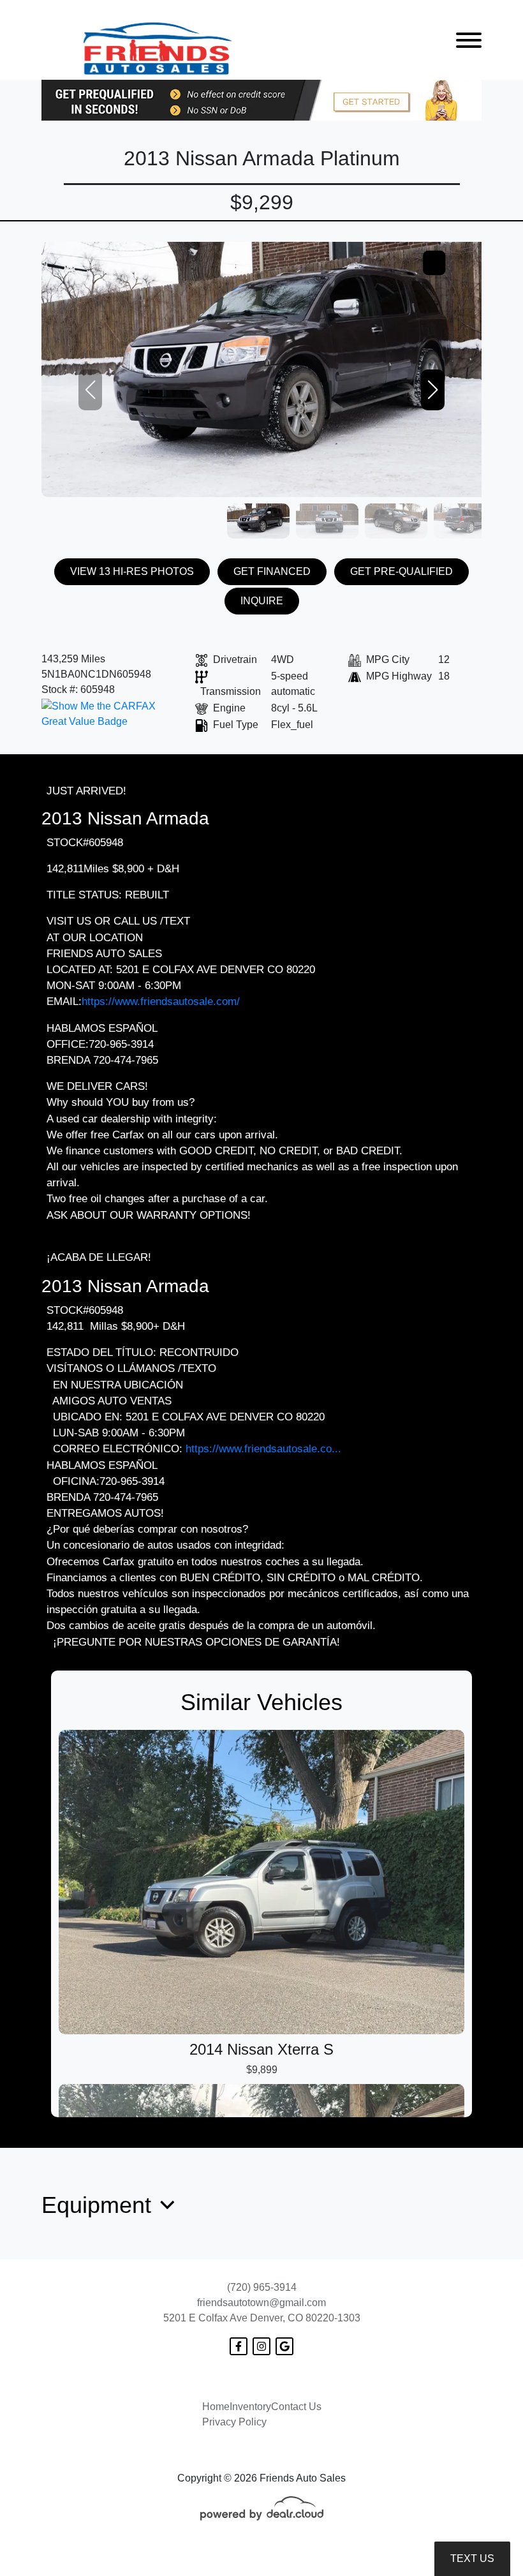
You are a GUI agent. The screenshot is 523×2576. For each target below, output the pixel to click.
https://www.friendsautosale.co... (263, 1449)
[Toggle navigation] (469, 40)
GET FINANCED (272, 571)
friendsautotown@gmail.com (261, 2303)
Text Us (472, 2558)
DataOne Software (254, 2554)
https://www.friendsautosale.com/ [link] (161, 1001)
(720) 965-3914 (262, 2287)
